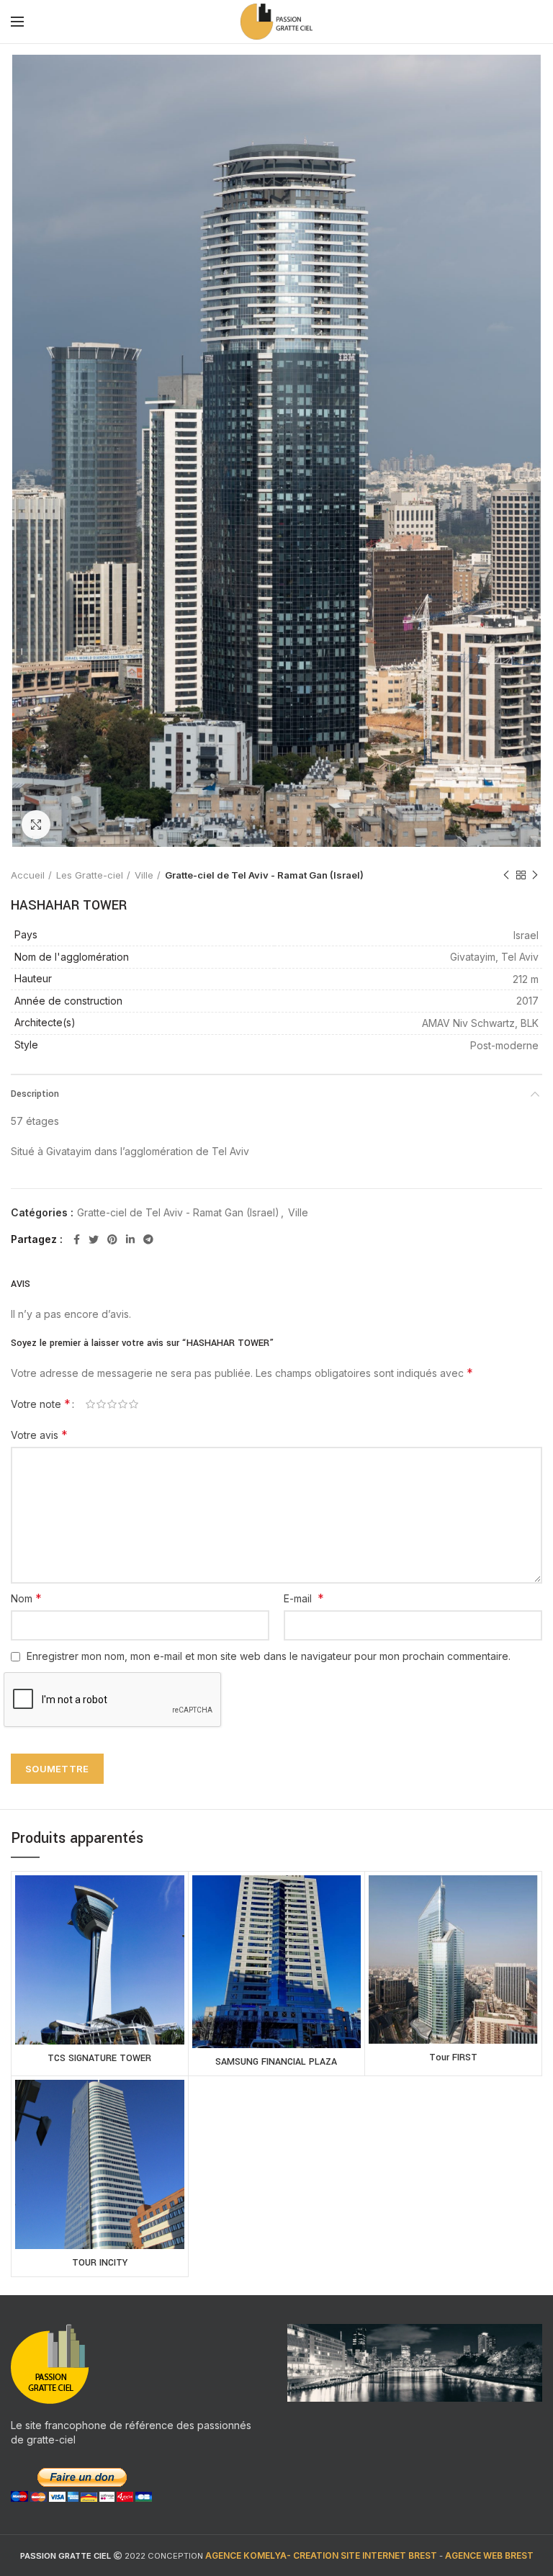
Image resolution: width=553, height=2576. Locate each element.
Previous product (506, 875)
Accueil (28, 875)
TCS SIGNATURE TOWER (99, 2058)
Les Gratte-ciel (90, 875)
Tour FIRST (453, 2057)
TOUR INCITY (100, 2263)
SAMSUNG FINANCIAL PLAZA (276, 2062)
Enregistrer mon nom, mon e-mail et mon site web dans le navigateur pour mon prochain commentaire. (269, 1656)
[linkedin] (130, 1239)
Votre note (41, 1404)
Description (35, 1094)
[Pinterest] (112, 1239)
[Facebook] (77, 1239)
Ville (144, 875)
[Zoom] (36, 825)
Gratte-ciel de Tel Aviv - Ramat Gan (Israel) (264, 875)
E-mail (304, 1598)
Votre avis (39, 1435)
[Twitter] (94, 1239)
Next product (535, 875)
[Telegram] (148, 1239)
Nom (26, 1598)
